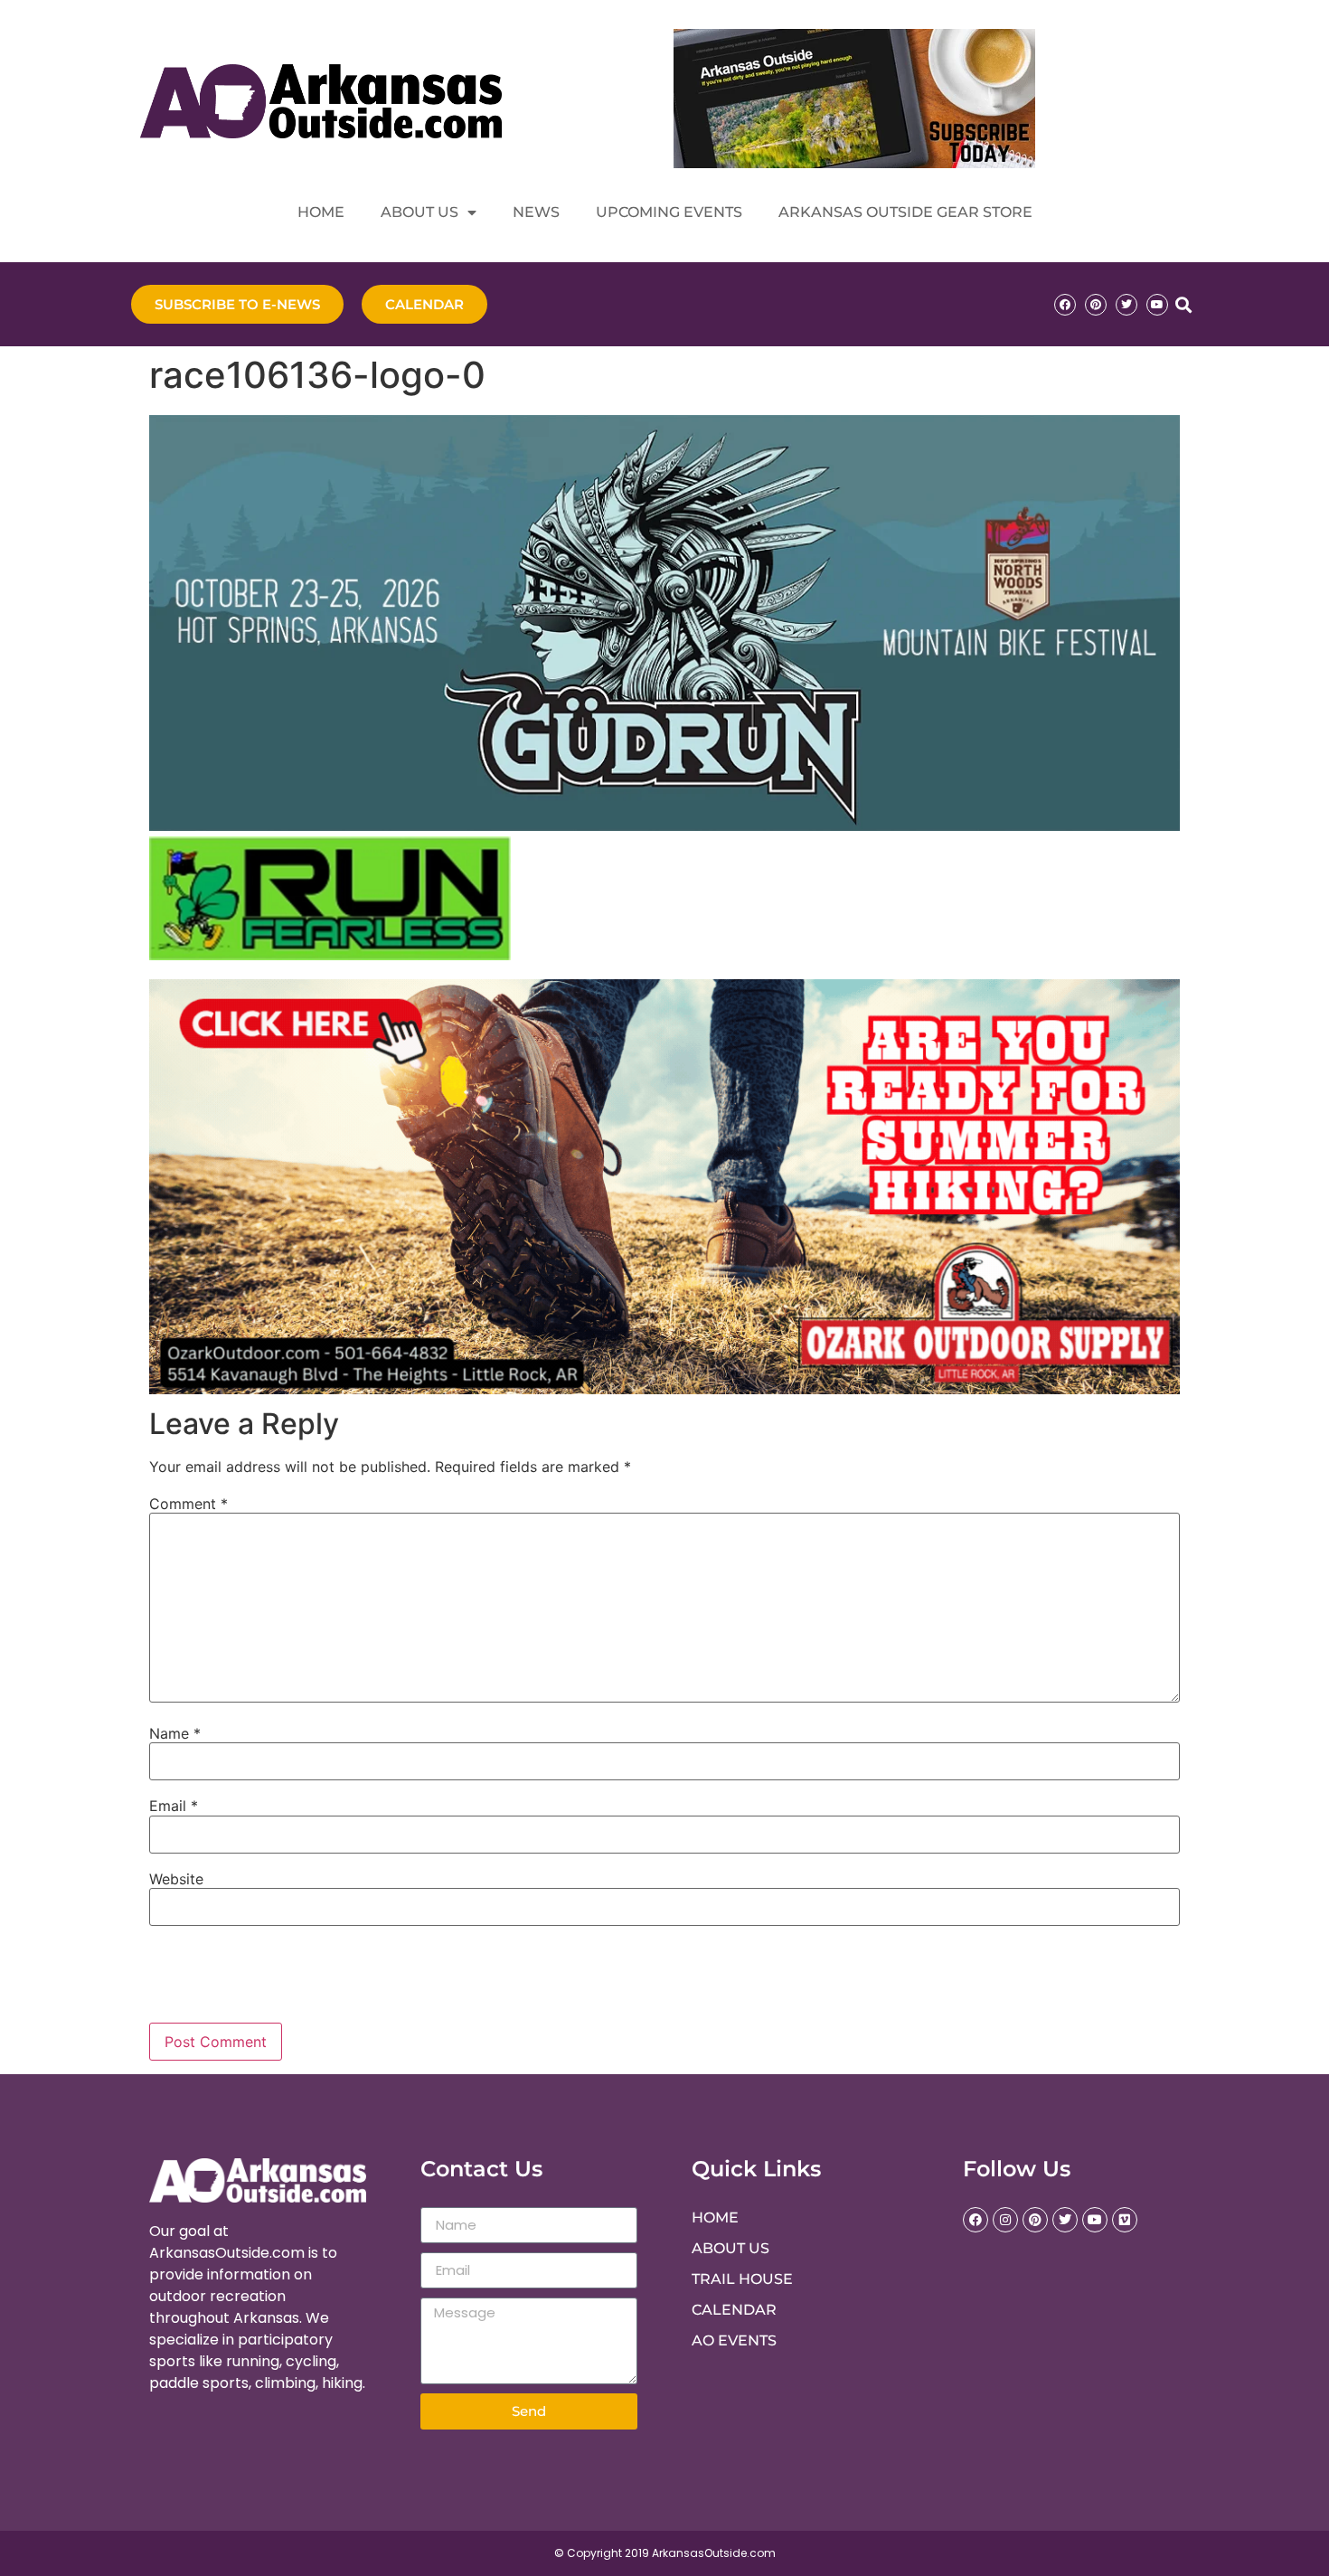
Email (174, 1806)
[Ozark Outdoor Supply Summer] (664, 1389)
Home (321, 212)
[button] (1183, 304)
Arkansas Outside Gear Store (905, 212)
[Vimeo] (1125, 2220)
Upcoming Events (669, 212)
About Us (419, 212)
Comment (189, 1504)
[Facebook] (1065, 305)
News (536, 212)
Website (176, 1879)
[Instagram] (1005, 2220)
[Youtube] (1157, 305)
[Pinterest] (1096, 305)
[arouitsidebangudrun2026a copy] (664, 826)
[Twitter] (1126, 305)
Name (175, 1733)
